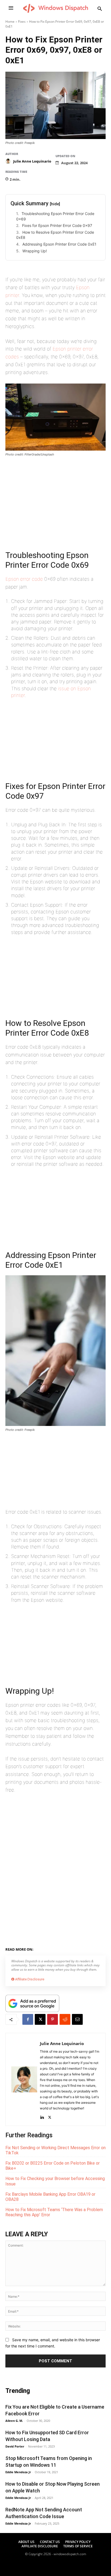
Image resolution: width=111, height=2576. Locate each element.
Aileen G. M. (14, 2421)
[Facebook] (28, 2019)
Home (10, 22)
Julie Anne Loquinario (32, 161)
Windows (58, 1948)
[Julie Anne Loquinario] (9, 161)
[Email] (77, 2019)
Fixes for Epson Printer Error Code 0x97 (57, 225)
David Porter (15, 2446)
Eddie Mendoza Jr (18, 2472)
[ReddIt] (65, 2019)
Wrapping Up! (35, 251)
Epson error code (24, 579)
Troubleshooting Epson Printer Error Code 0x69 (55, 216)
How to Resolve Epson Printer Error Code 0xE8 (55, 235)
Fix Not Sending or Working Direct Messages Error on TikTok (55, 2150)
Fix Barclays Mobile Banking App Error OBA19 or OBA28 (50, 2197)
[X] (40, 2019)
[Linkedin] (42, 2116)
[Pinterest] (53, 2019)
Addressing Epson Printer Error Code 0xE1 (59, 244)
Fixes (22, 22)
